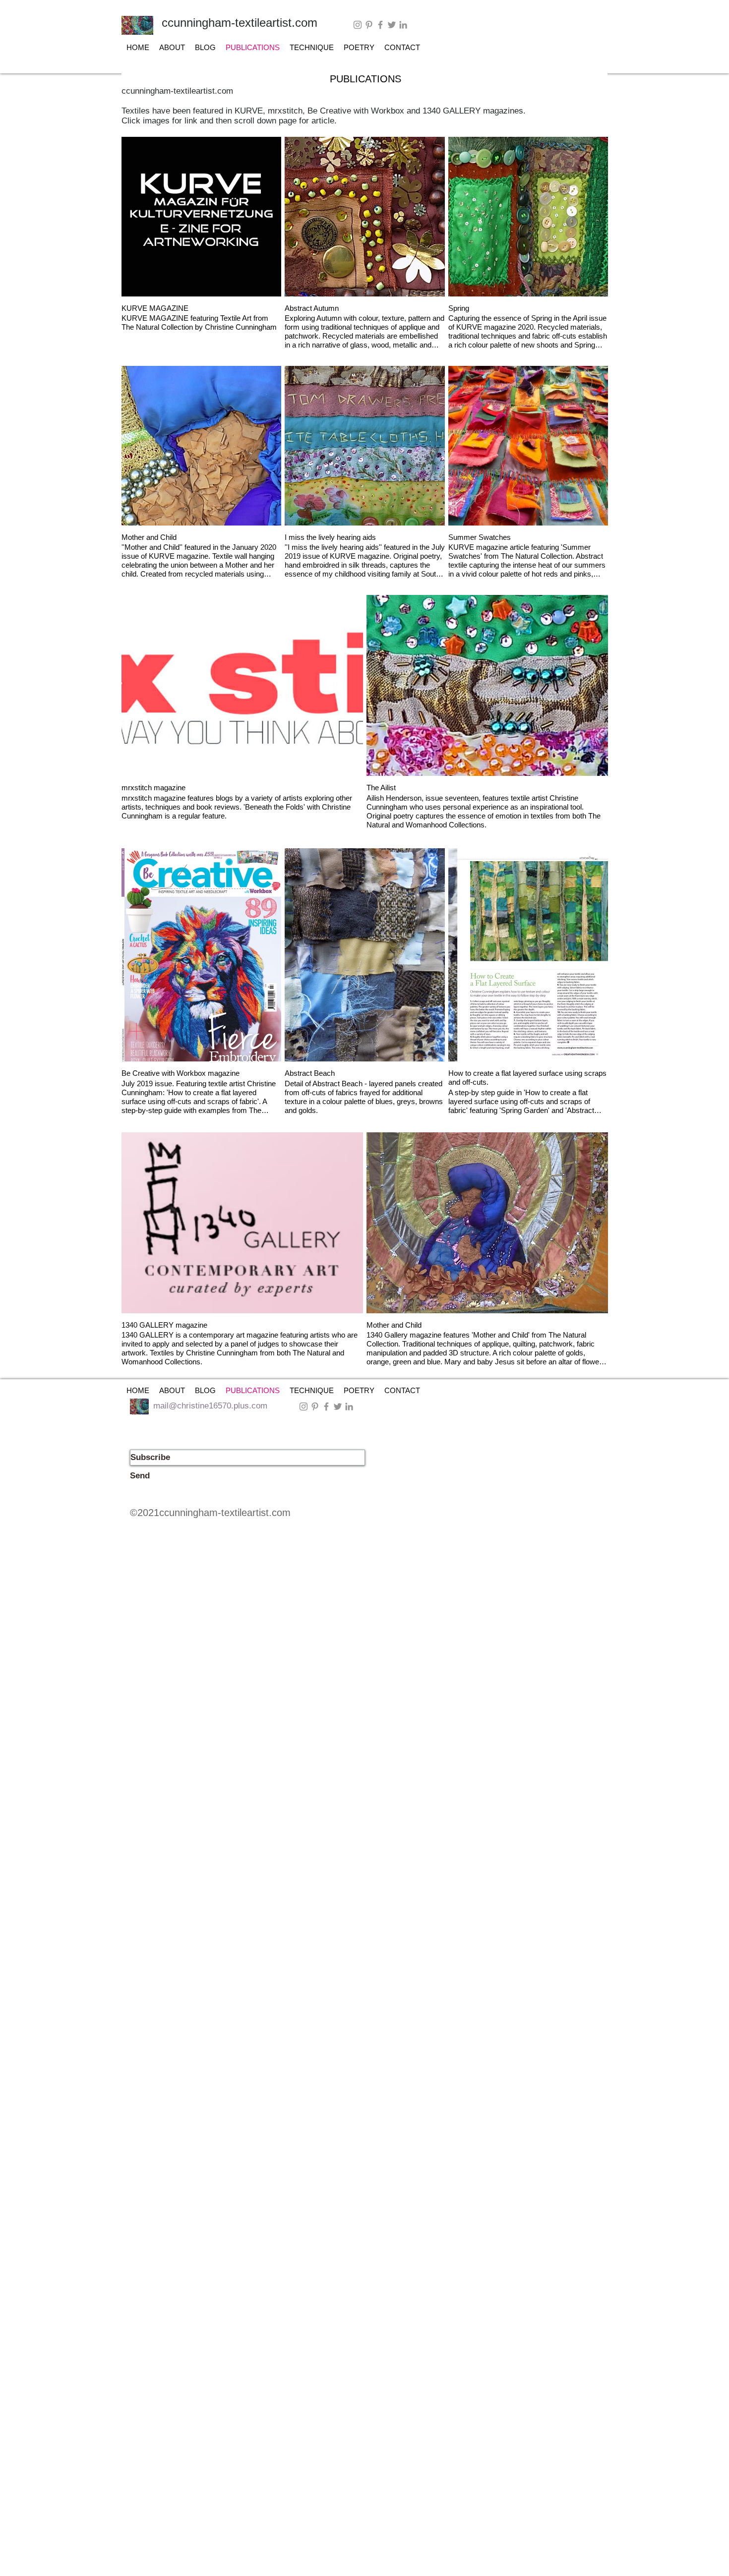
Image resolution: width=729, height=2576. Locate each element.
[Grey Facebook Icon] (380, 25)
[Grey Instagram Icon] (358, 25)
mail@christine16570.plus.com (210, 1406)
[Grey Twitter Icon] (392, 25)
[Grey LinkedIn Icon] (403, 25)
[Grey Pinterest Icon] (369, 25)
